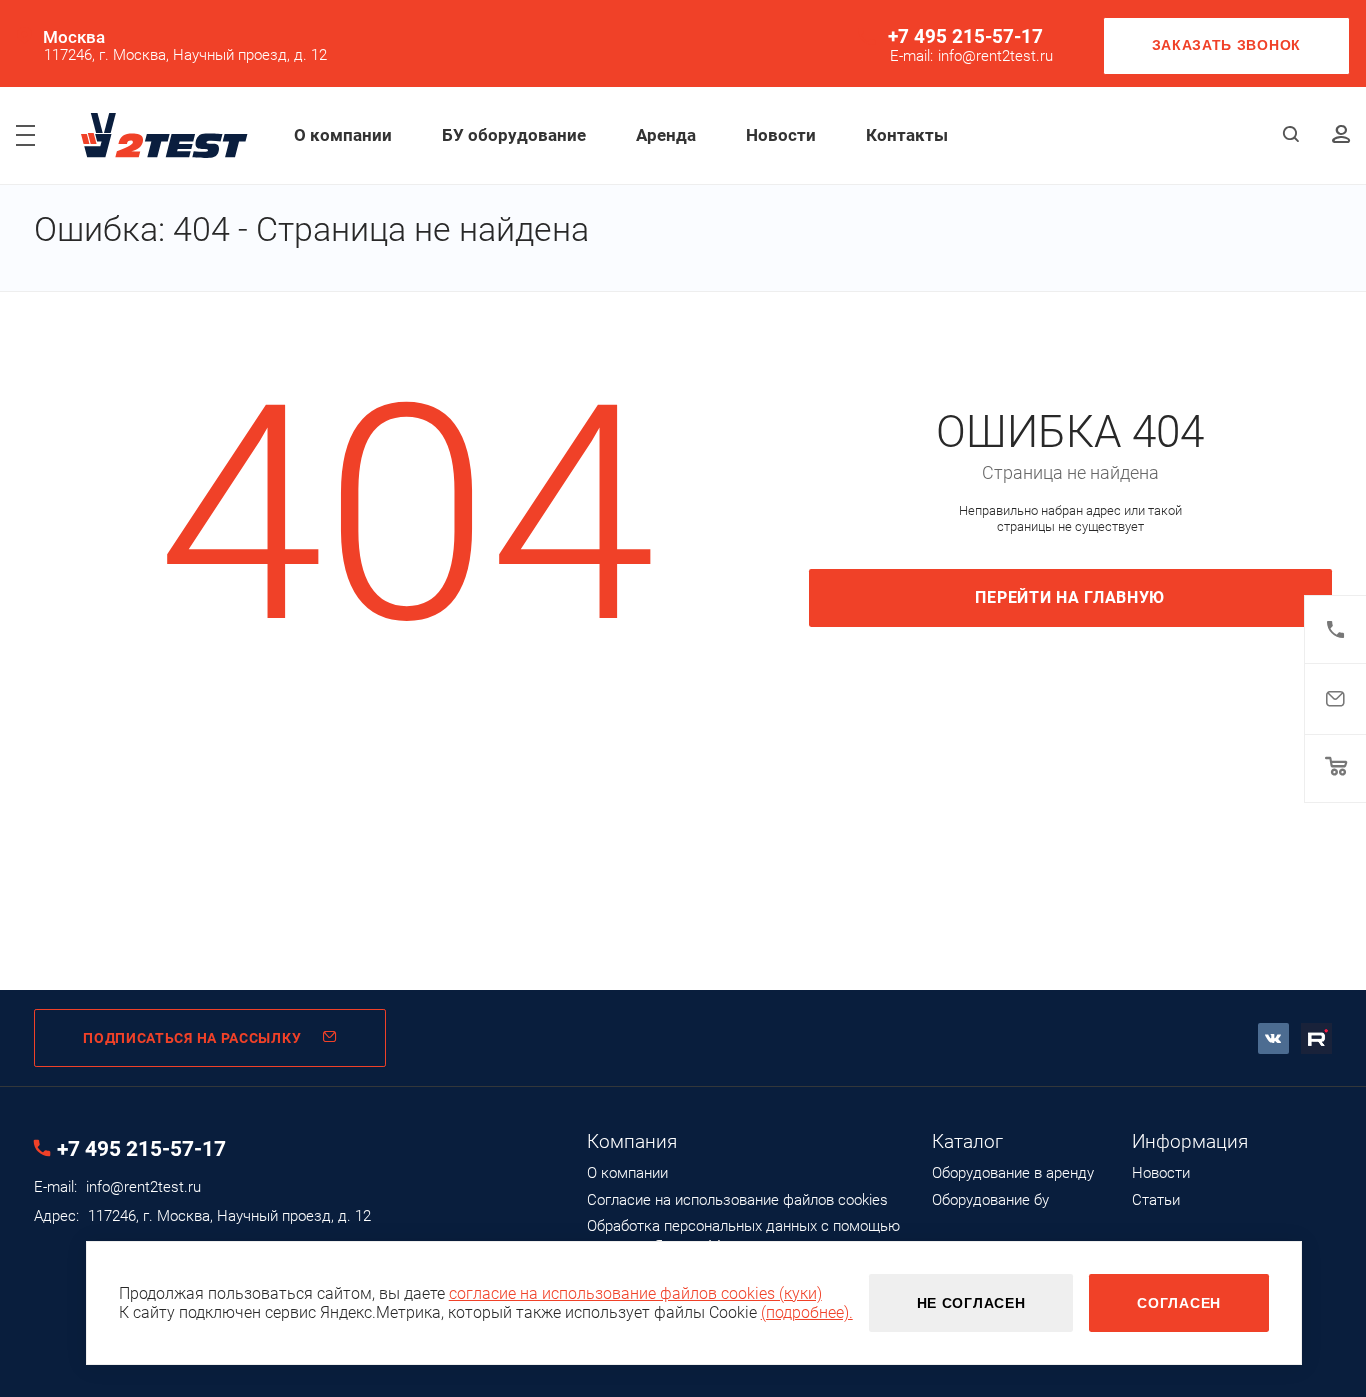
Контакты (907, 135)
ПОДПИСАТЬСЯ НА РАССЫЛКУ (192, 1038)
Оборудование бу (990, 1200)
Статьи (1156, 1200)
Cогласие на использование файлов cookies (737, 1200)
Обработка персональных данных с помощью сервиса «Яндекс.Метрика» (743, 1236)
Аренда (666, 135)
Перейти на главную (1070, 597)
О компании (343, 135)
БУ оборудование (514, 135)
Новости (781, 135)
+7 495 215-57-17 (965, 36)
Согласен (1179, 1303)
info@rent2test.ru (995, 56)
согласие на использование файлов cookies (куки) (635, 1293)
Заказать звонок (1227, 45)
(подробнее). (807, 1312)
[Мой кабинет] (1341, 135)
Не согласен (971, 1303)
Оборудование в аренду (1013, 1173)
